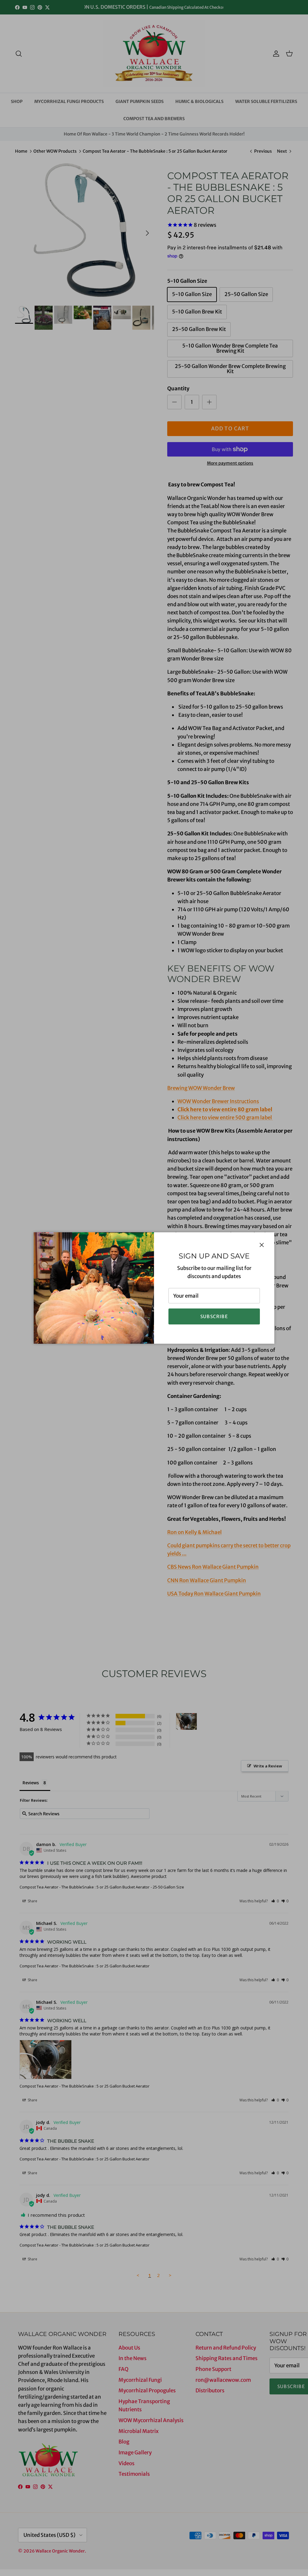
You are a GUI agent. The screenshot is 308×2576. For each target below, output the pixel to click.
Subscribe (214, 1316)
